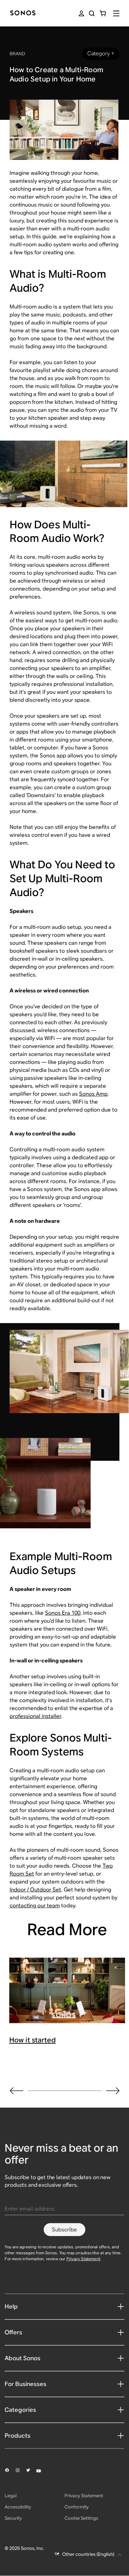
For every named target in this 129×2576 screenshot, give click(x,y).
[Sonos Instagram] (21, 2471)
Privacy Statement (83, 2259)
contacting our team (35, 1906)
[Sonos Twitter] (31, 2471)
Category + (101, 53)
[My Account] (81, 13)
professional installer (35, 1716)
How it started (33, 2040)
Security (13, 2518)
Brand (17, 54)
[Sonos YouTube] (42, 2471)
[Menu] (116, 13)
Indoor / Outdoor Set (35, 1890)
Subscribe (64, 2230)
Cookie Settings (81, 2518)
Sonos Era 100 (63, 1613)
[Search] (92, 13)
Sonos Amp (93, 1094)
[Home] (23, 13)
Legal (11, 2496)
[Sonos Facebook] (10, 2471)
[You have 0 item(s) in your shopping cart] (103, 13)
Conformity (77, 2507)
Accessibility (18, 2507)
